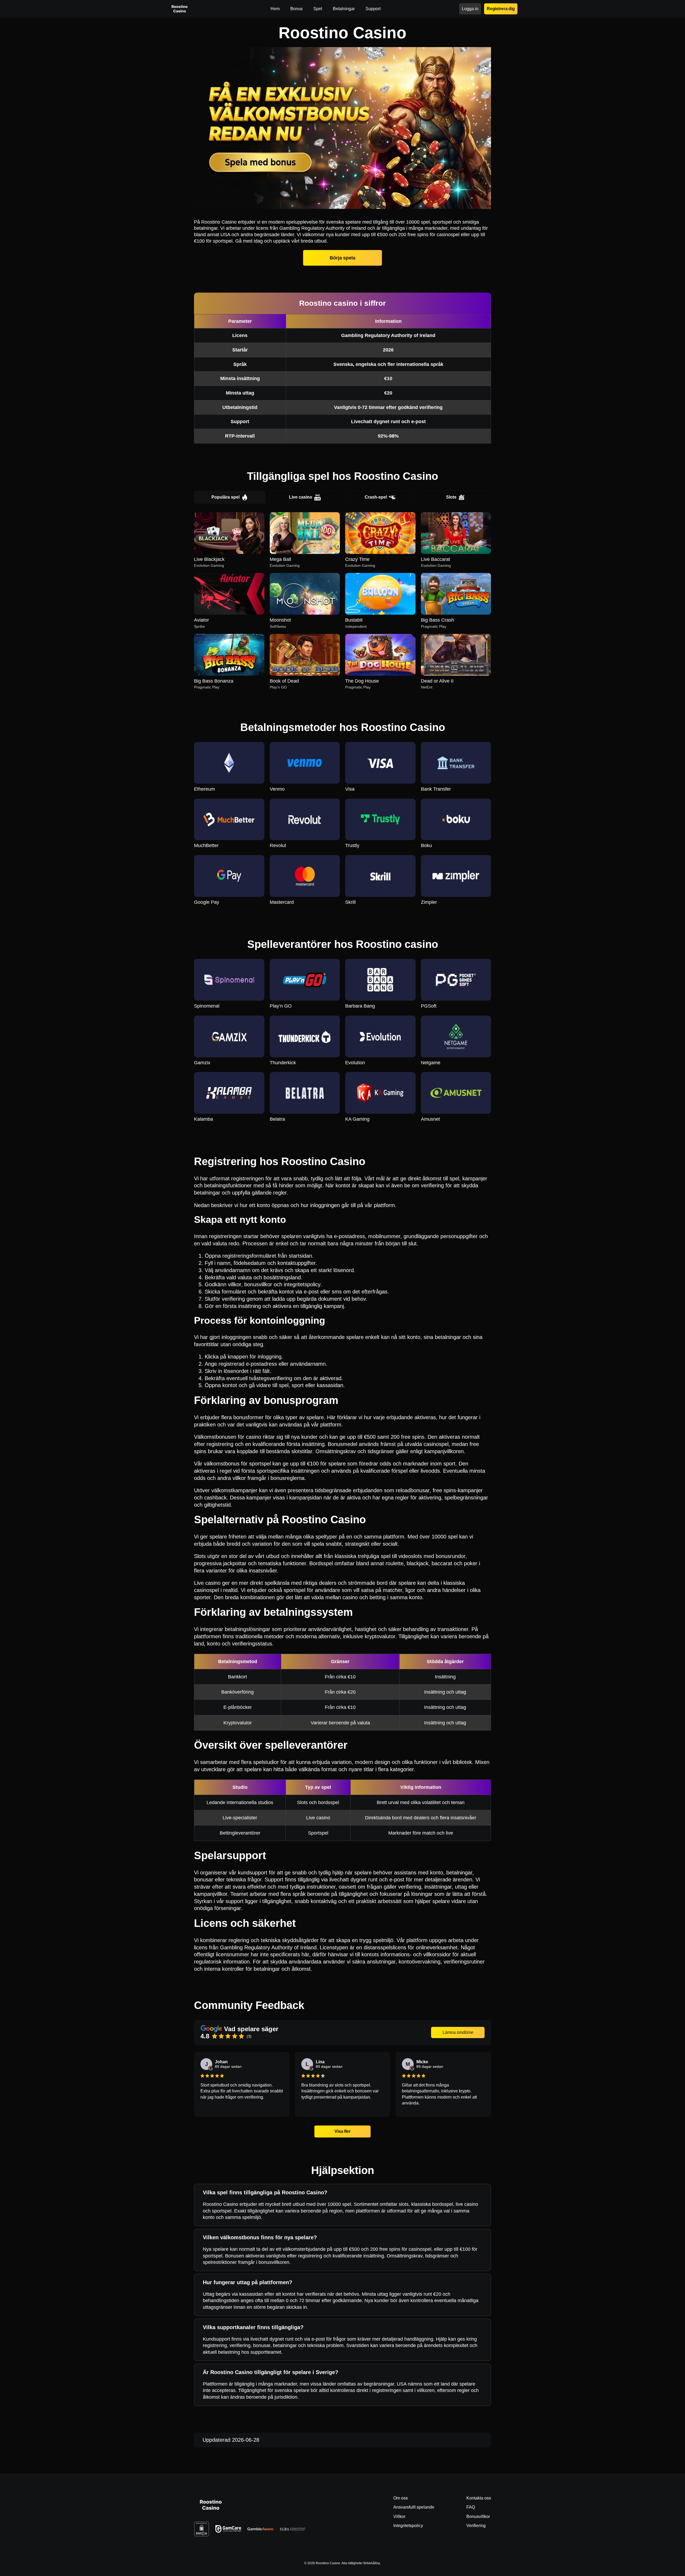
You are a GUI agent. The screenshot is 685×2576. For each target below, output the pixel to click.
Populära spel (225, 497)
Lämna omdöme (458, 2032)
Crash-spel (376, 497)
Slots (451, 497)
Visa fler (343, 2131)
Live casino (301, 497)
